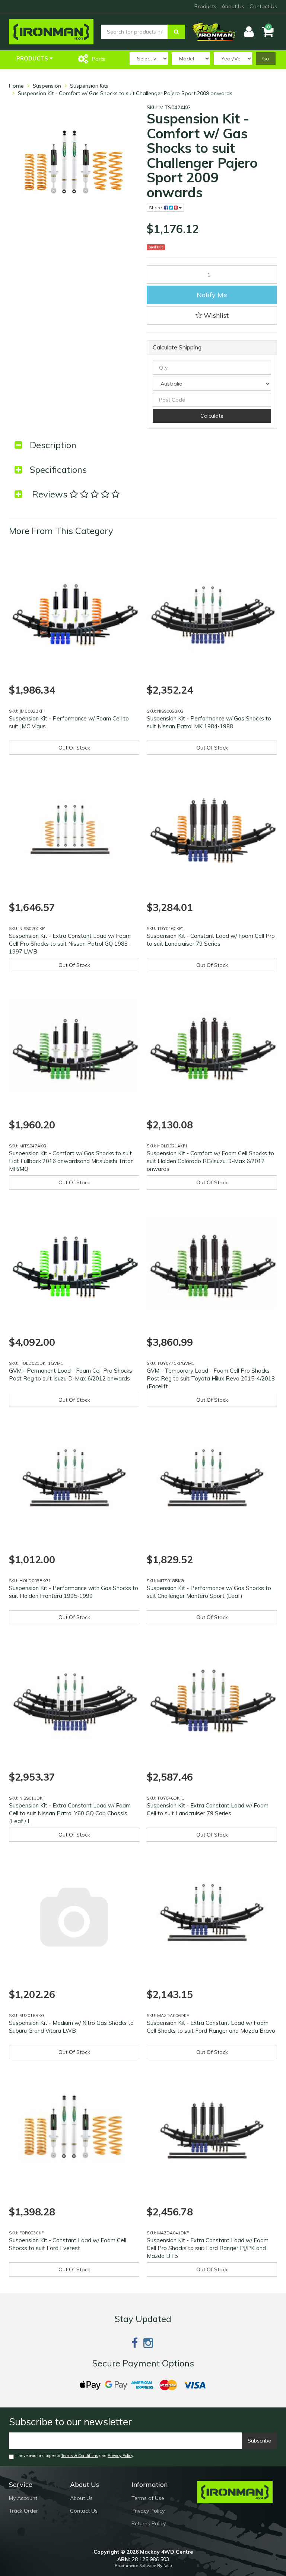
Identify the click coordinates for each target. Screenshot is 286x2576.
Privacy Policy (120, 2456)
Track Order (23, 2511)
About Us (233, 6)
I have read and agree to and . (75, 2456)
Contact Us (263, 6)
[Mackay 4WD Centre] (51, 31)
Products (205, 6)
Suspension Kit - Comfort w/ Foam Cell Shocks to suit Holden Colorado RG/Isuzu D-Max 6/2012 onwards (210, 1161)
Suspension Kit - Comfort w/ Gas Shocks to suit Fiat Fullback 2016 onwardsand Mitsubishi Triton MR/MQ (71, 1161)
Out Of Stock (74, 748)
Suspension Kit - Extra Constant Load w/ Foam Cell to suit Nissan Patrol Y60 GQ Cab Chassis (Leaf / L (70, 1813)
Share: (157, 208)
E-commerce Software (135, 2566)
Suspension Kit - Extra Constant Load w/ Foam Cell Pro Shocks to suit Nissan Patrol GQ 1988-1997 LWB (70, 944)
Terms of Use (148, 2498)
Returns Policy (149, 2523)
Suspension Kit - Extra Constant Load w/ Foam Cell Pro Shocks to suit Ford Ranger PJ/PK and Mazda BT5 (208, 2248)
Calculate (212, 416)
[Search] (176, 32)
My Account (23, 2498)
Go (266, 59)
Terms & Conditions (80, 2456)
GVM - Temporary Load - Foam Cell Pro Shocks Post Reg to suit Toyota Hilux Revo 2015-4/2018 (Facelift (211, 1378)
